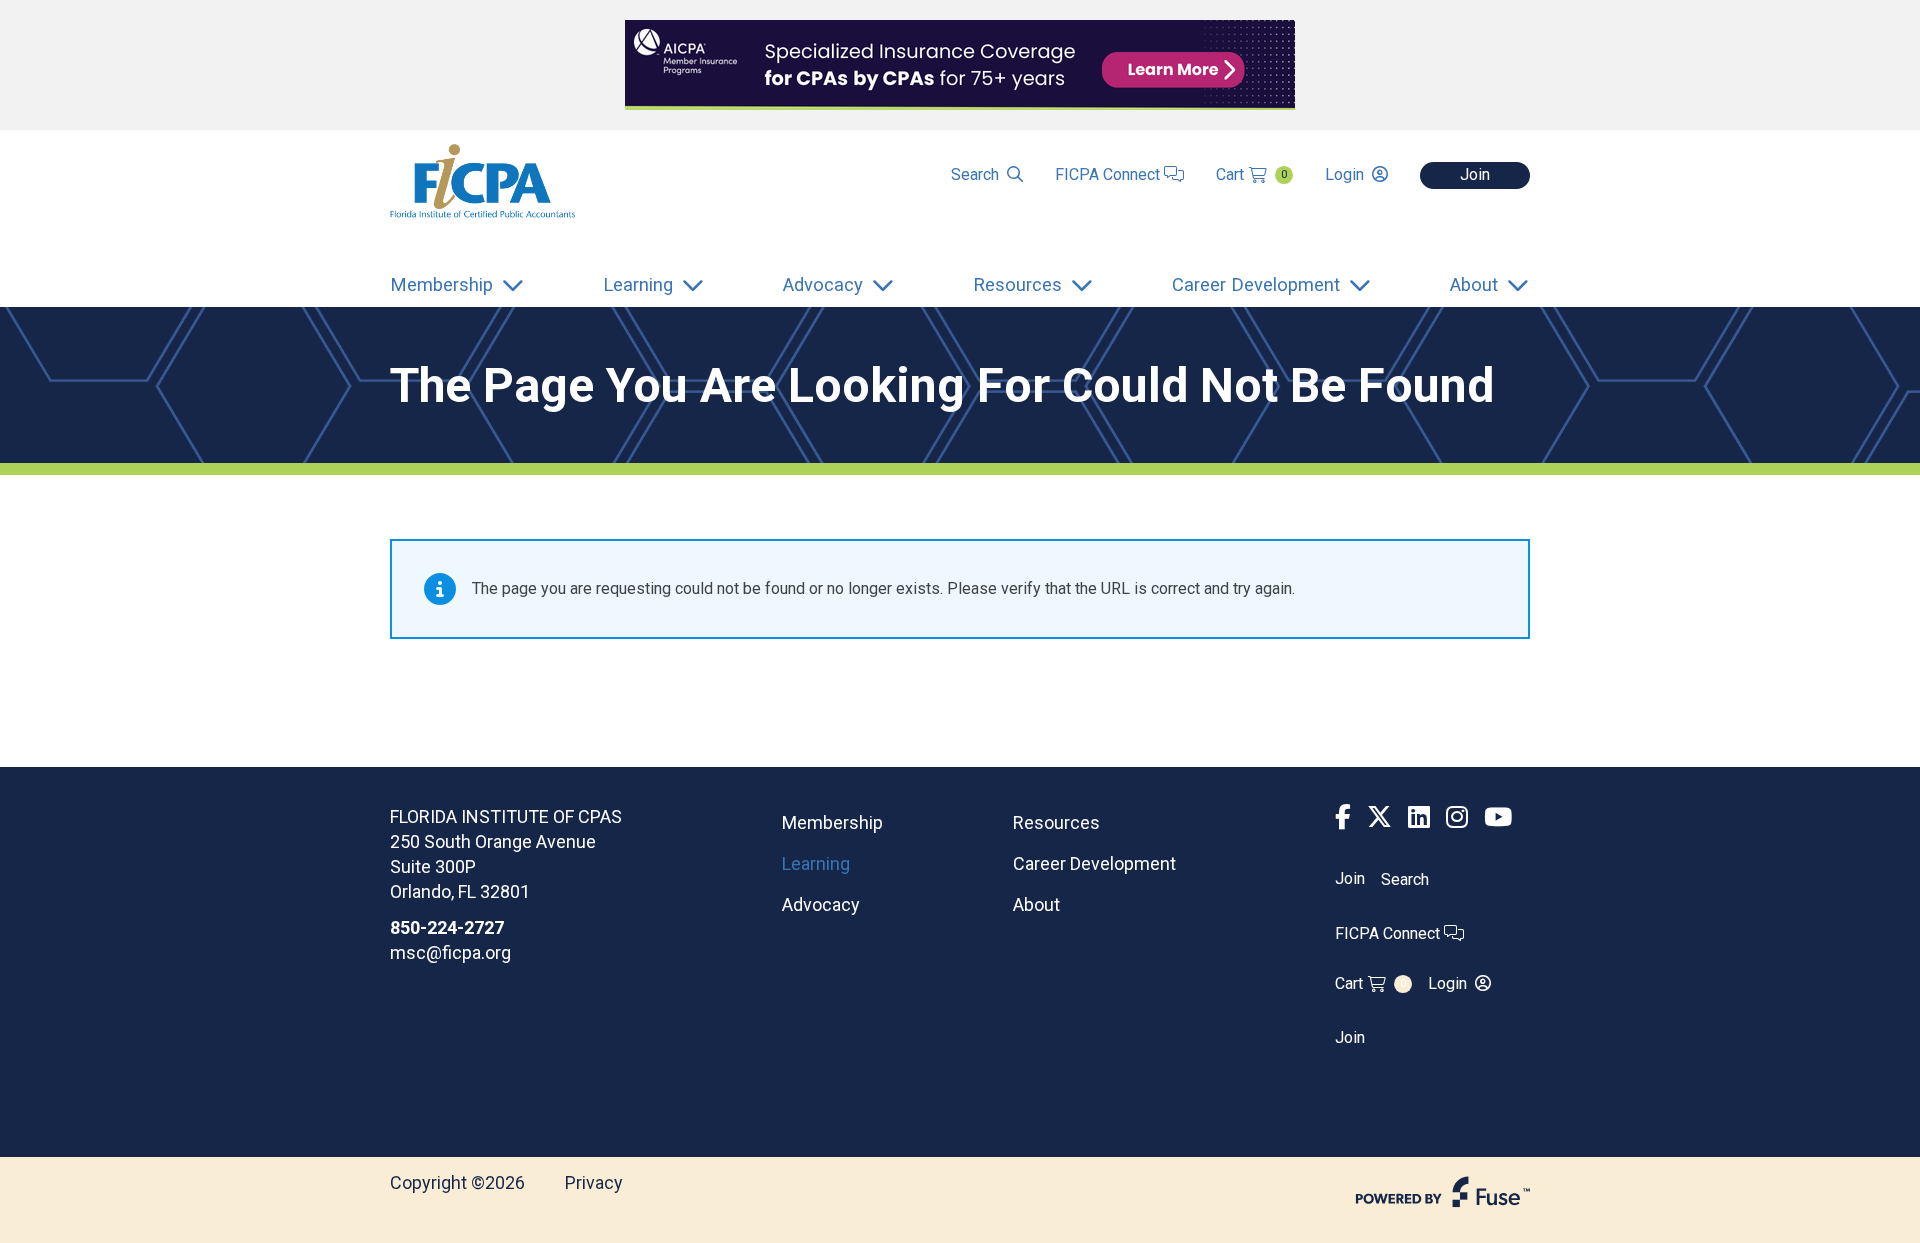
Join (1475, 174)
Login (1344, 174)
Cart (1251, 174)
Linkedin (1419, 817)
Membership (832, 822)
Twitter (1379, 817)
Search (975, 174)
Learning (816, 863)
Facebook (1343, 817)
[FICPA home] (482, 179)
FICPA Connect (1109, 174)
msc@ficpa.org (450, 952)
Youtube (1498, 817)
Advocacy (821, 904)
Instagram (1457, 817)
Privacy (594, 1182)
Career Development (1094, 863)
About (1036, 904)
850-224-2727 (447, 927)
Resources (1056, 822)
